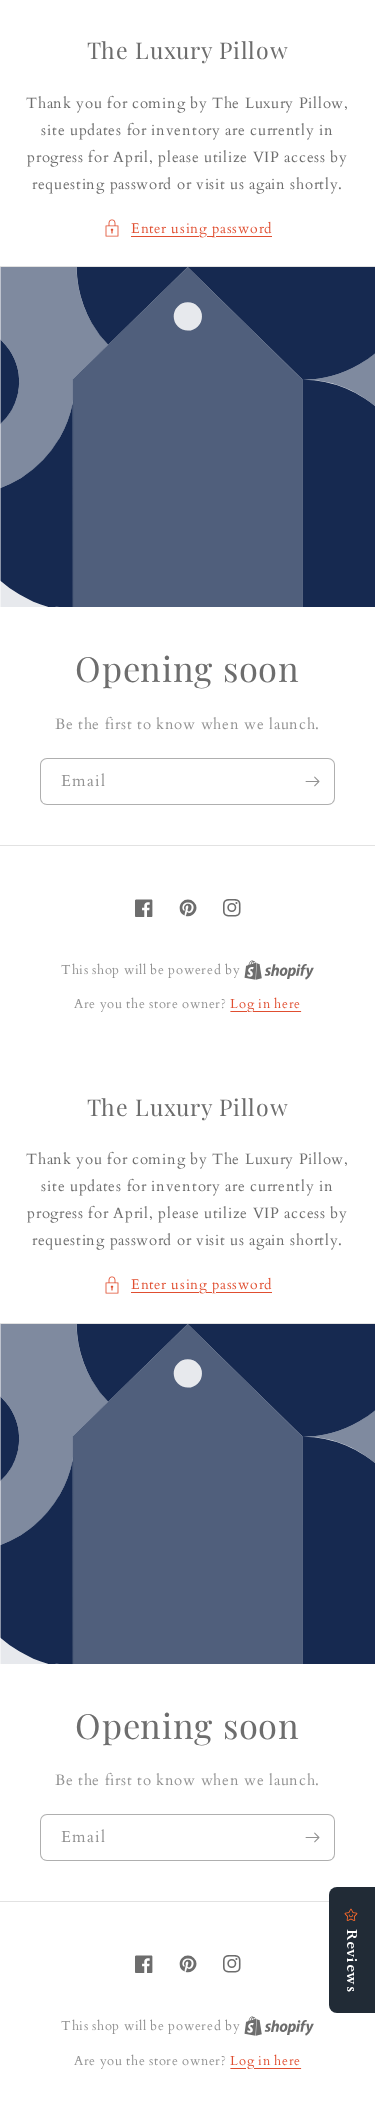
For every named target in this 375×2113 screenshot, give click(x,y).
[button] (187, 228)
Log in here (265, 1004)
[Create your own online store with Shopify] (279, 970)
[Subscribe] (312, 781)
